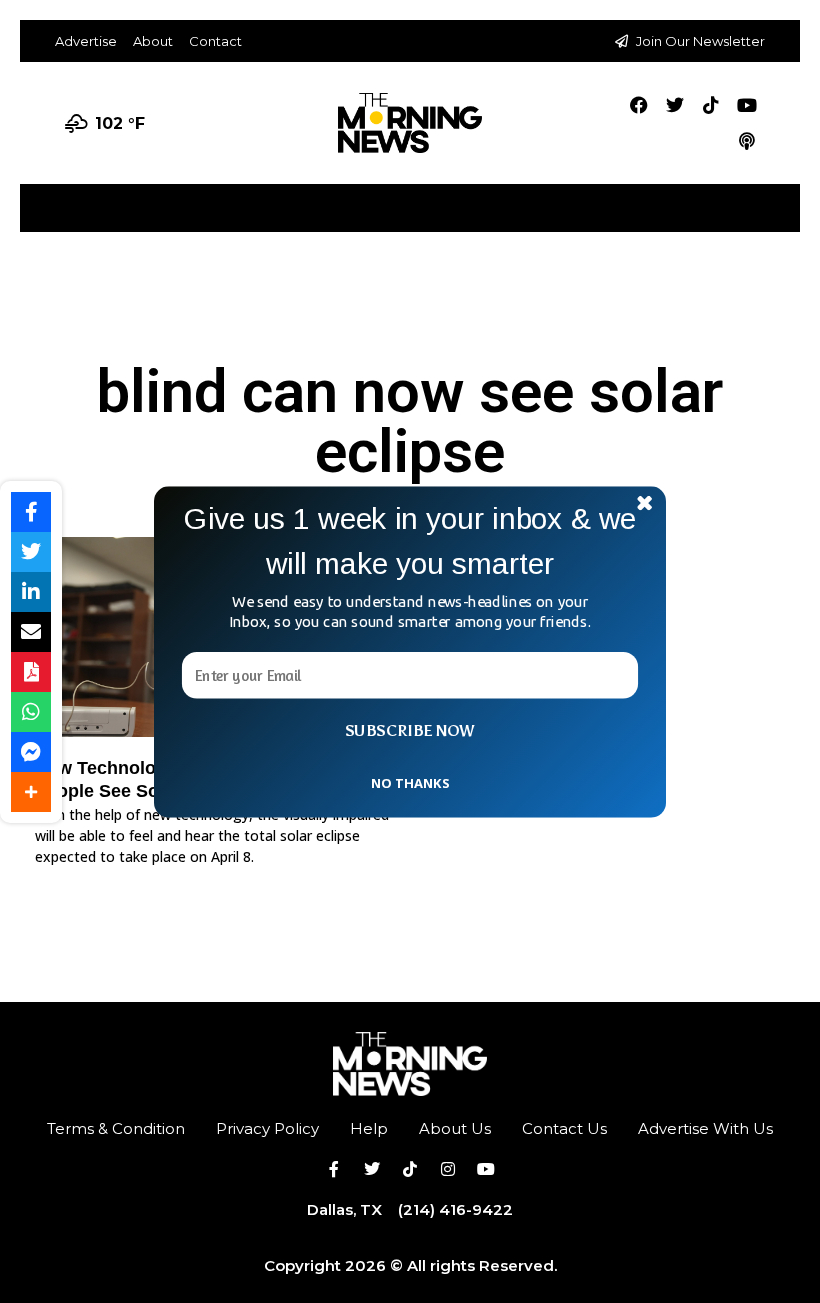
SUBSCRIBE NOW (410, 730)
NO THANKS (410, 782)
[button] (410, 540)
